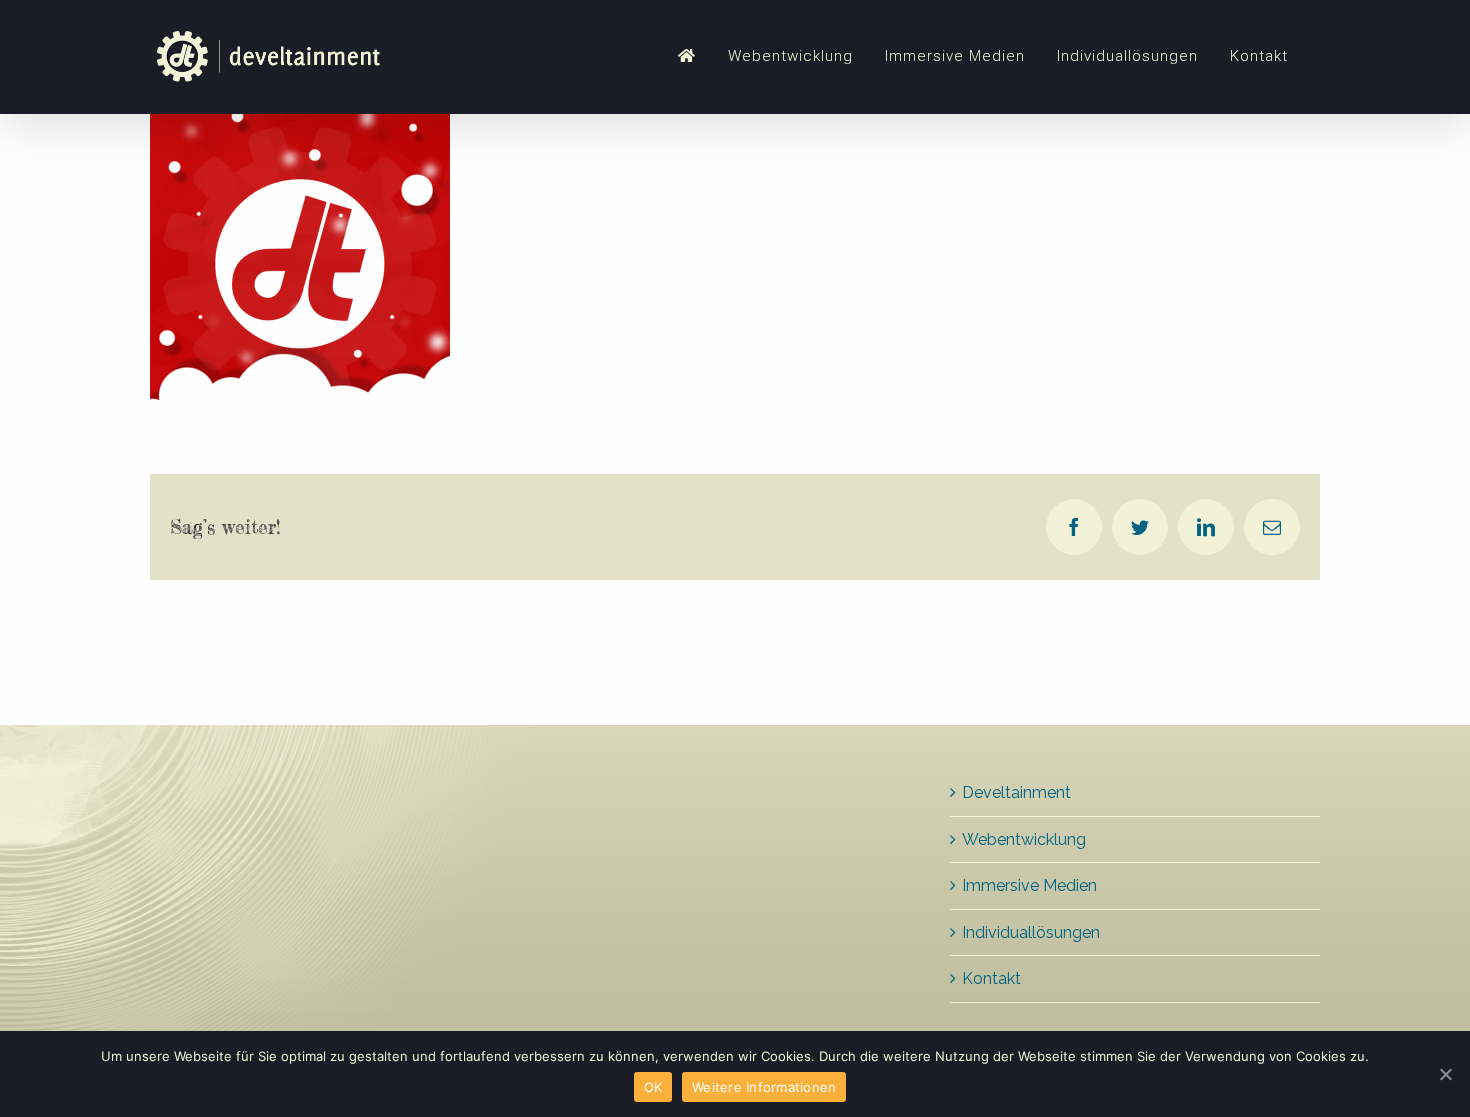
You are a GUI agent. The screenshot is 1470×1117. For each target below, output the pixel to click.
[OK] (1445, 1074)
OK (653, 1087)
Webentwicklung (1024, 839)
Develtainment (1016, 792)
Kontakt (991, 978)
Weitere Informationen (764, 1087)
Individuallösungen (1031, 932)
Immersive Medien (1029, 885)
